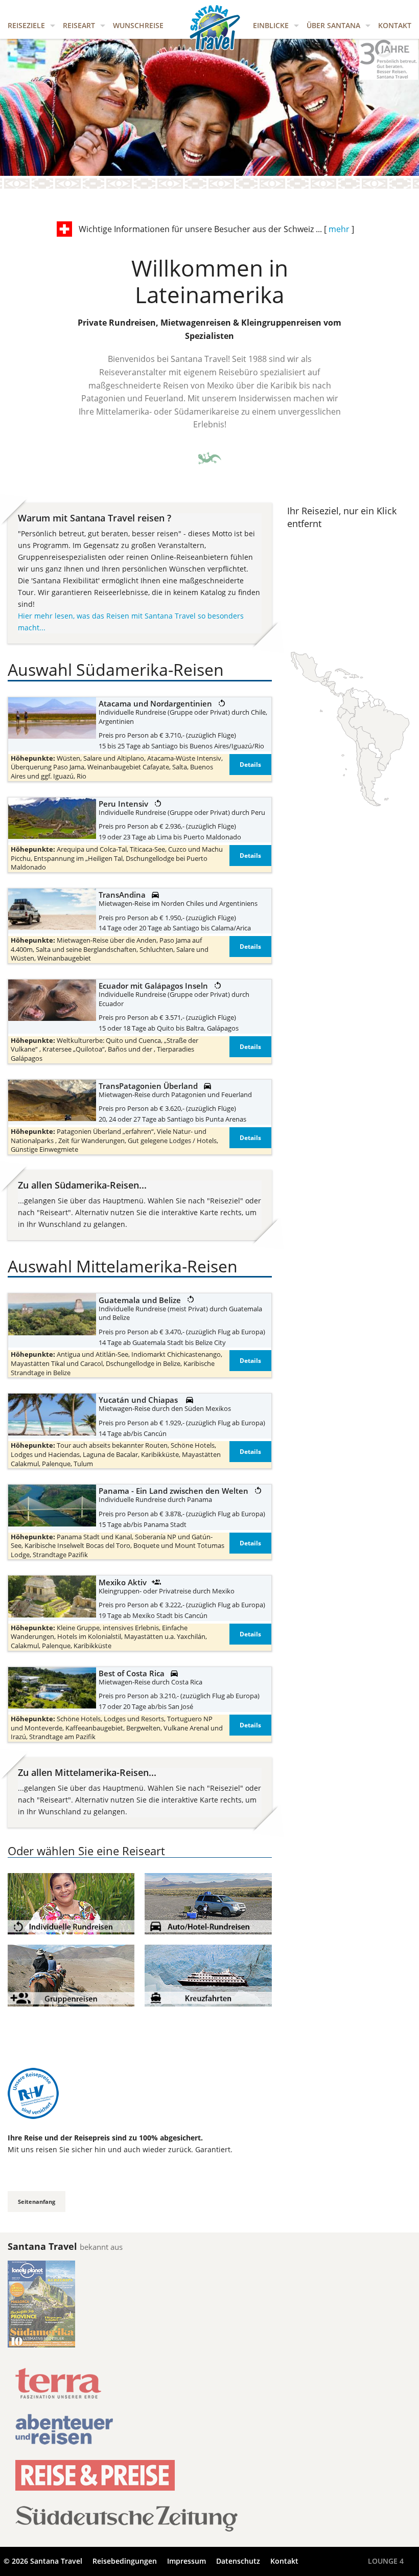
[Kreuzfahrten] (208, 1975)
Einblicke (271, 25)
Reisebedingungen (125, 2561)
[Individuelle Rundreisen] (71, 1903)
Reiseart (79, 25)
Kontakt (395, 25)
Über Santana (333, 25)
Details (250, 765)
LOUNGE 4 (386, 2561)
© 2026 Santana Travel (43, 2561)
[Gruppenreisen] (71, 1975)
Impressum (187, 2561)
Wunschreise (138, 25)
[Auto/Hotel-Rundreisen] (208, 1903)
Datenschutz (238, 2561)
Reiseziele (26, 25)
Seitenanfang (37, 2202)
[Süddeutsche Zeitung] (126, 2525)
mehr (339, 229)
